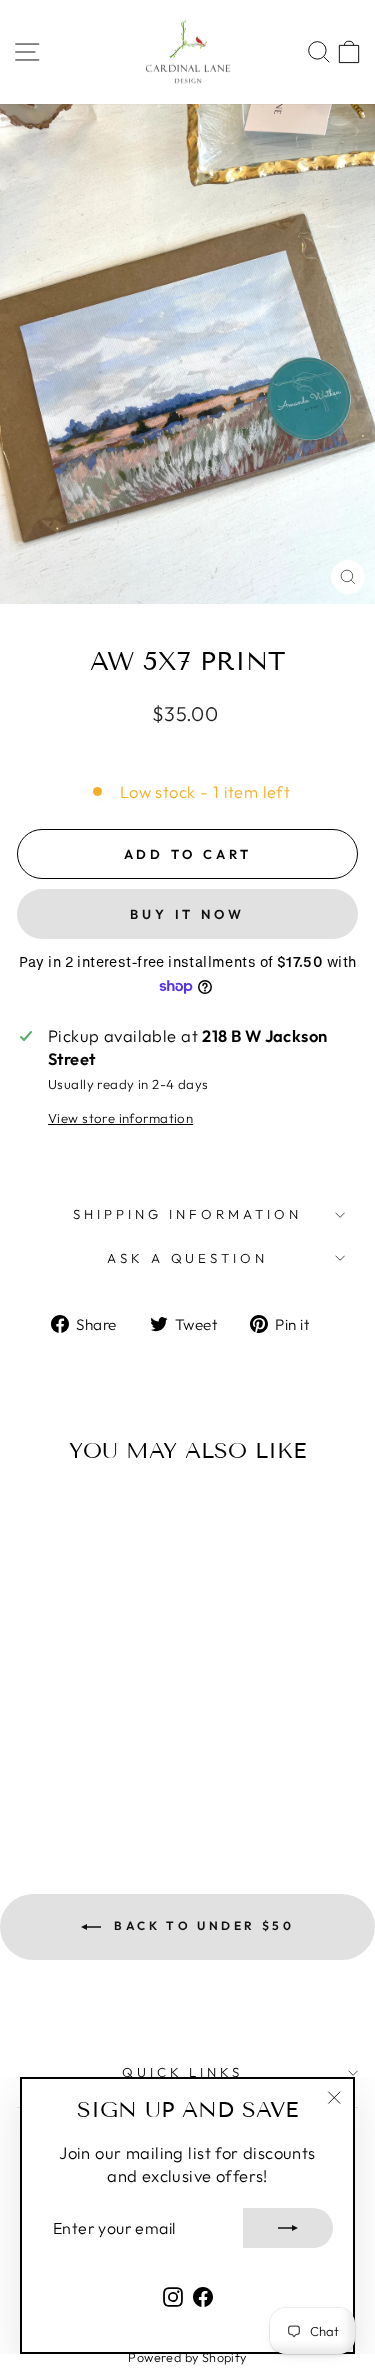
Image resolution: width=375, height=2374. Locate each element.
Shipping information (187, 1214)
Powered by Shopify (187, 2357)
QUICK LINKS (183, 2072)
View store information (120, 1118)
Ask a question (188, 1258)
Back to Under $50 (202, 1925)
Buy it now (187, 914)
